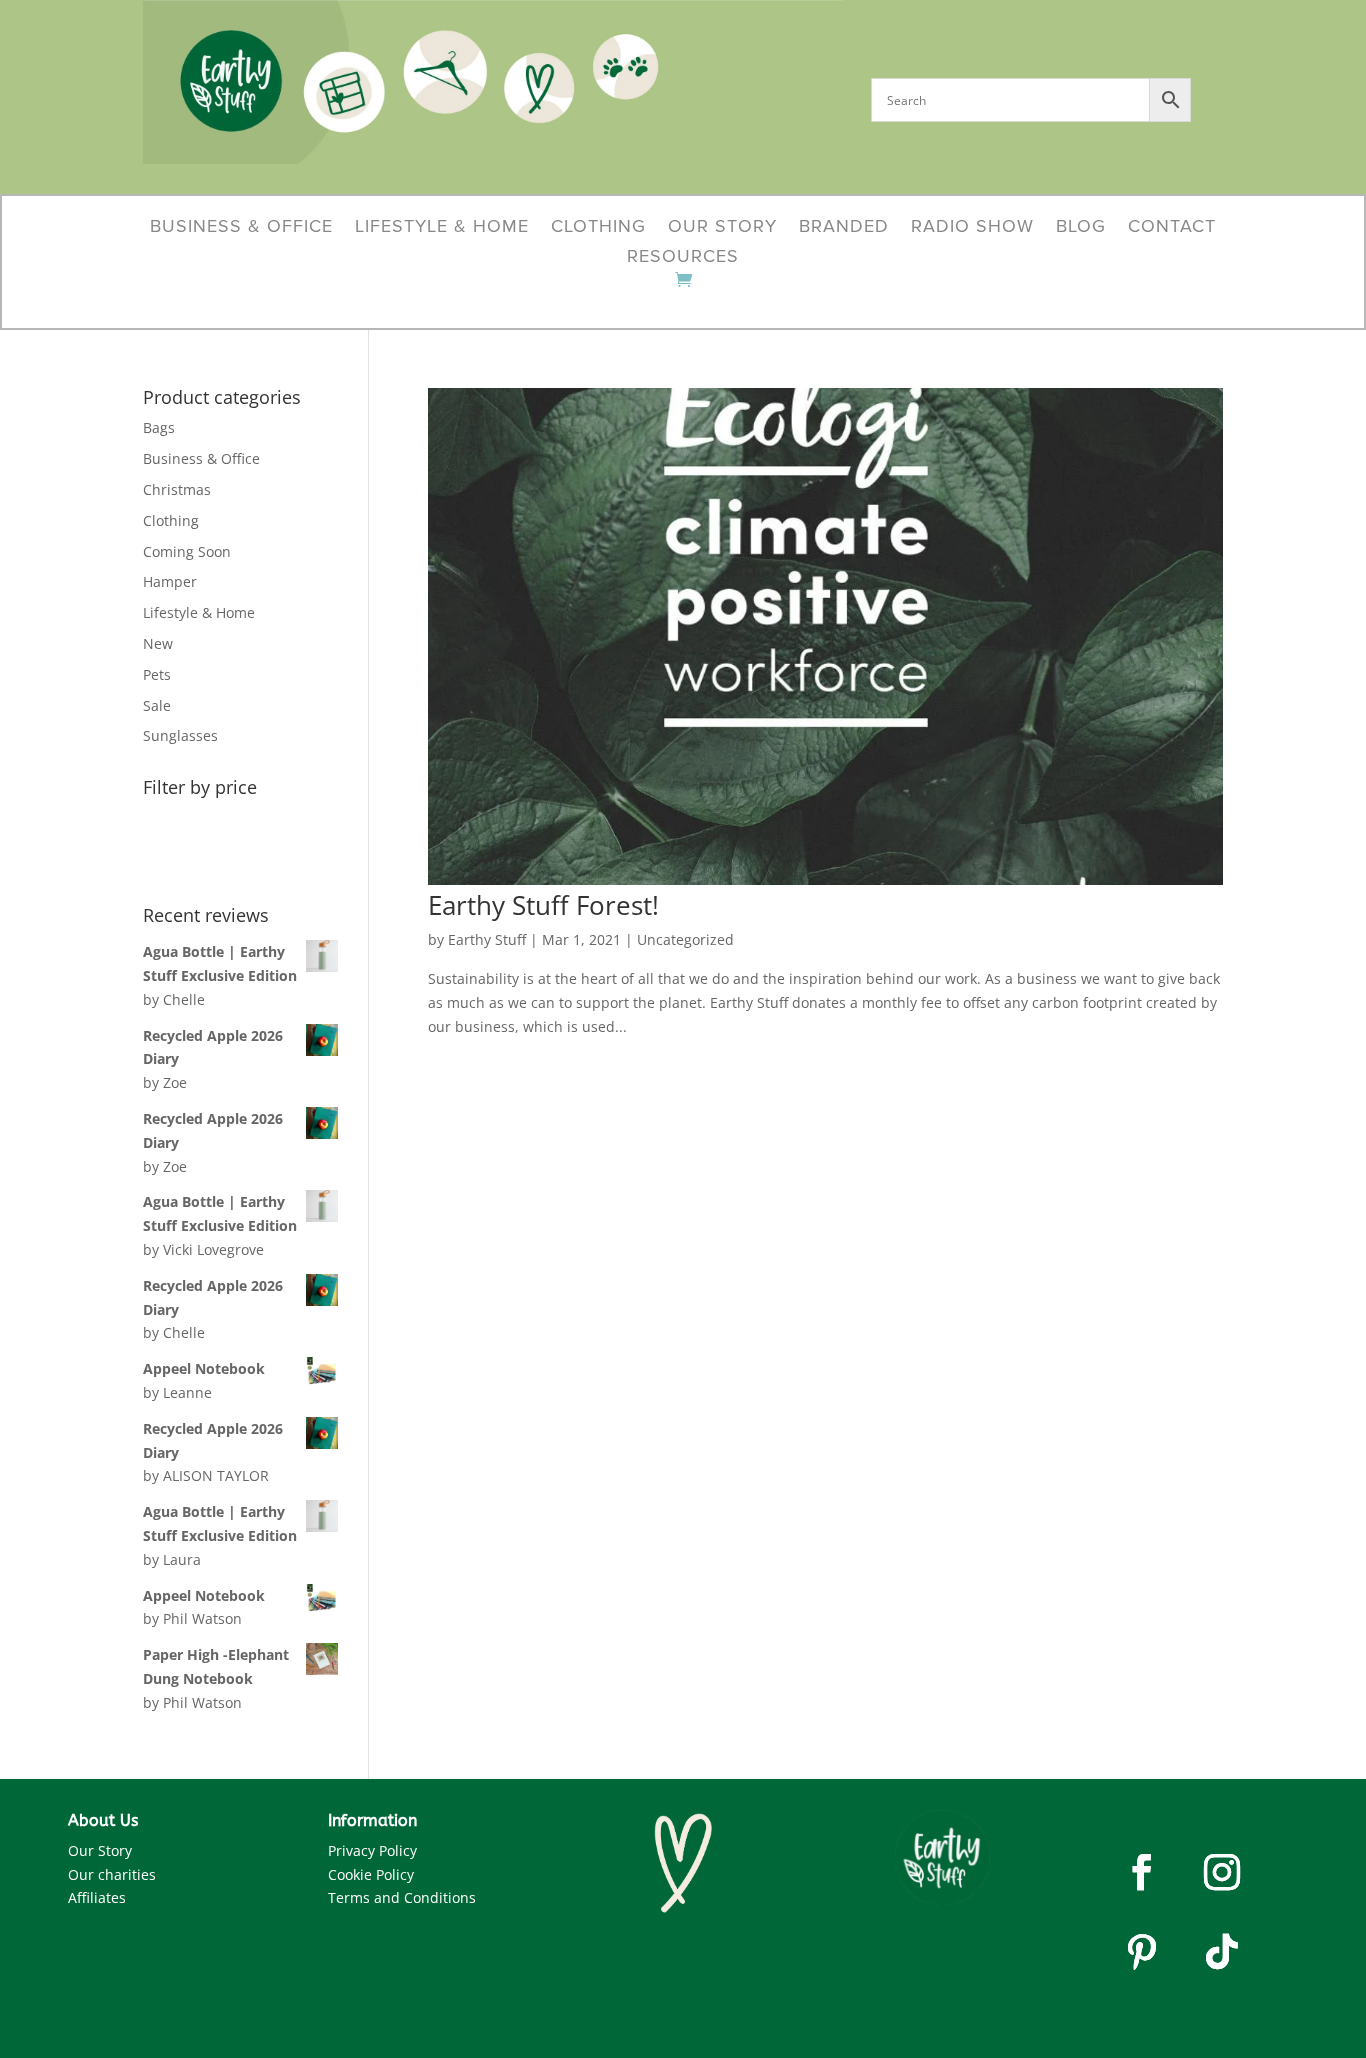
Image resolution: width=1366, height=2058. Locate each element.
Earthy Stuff (487, 939)
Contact (1172, 228)
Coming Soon (187, 551)
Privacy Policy (372, 1850)
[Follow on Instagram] (1222, 1872)
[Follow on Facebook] (1142, 1872)
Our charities (112, 1874)
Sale (157, 705)
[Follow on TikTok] (1222, 1952)
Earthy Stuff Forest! (543, 905)
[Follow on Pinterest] (1142, 1952)
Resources (683, 258)
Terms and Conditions (402, 1897)
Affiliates (97, 1897)
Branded (844, 228)
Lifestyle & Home (442, 228)
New (158, 643)
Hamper (170, 581)
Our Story (722, 228)
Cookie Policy (371, 1874)
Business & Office (241, 228)
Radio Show (972, 228)
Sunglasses (180, 735)
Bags (159, 427)
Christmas (177, 489)
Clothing (598, 228)
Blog (1081, 228)
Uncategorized (685, 939)
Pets (157, 674)
